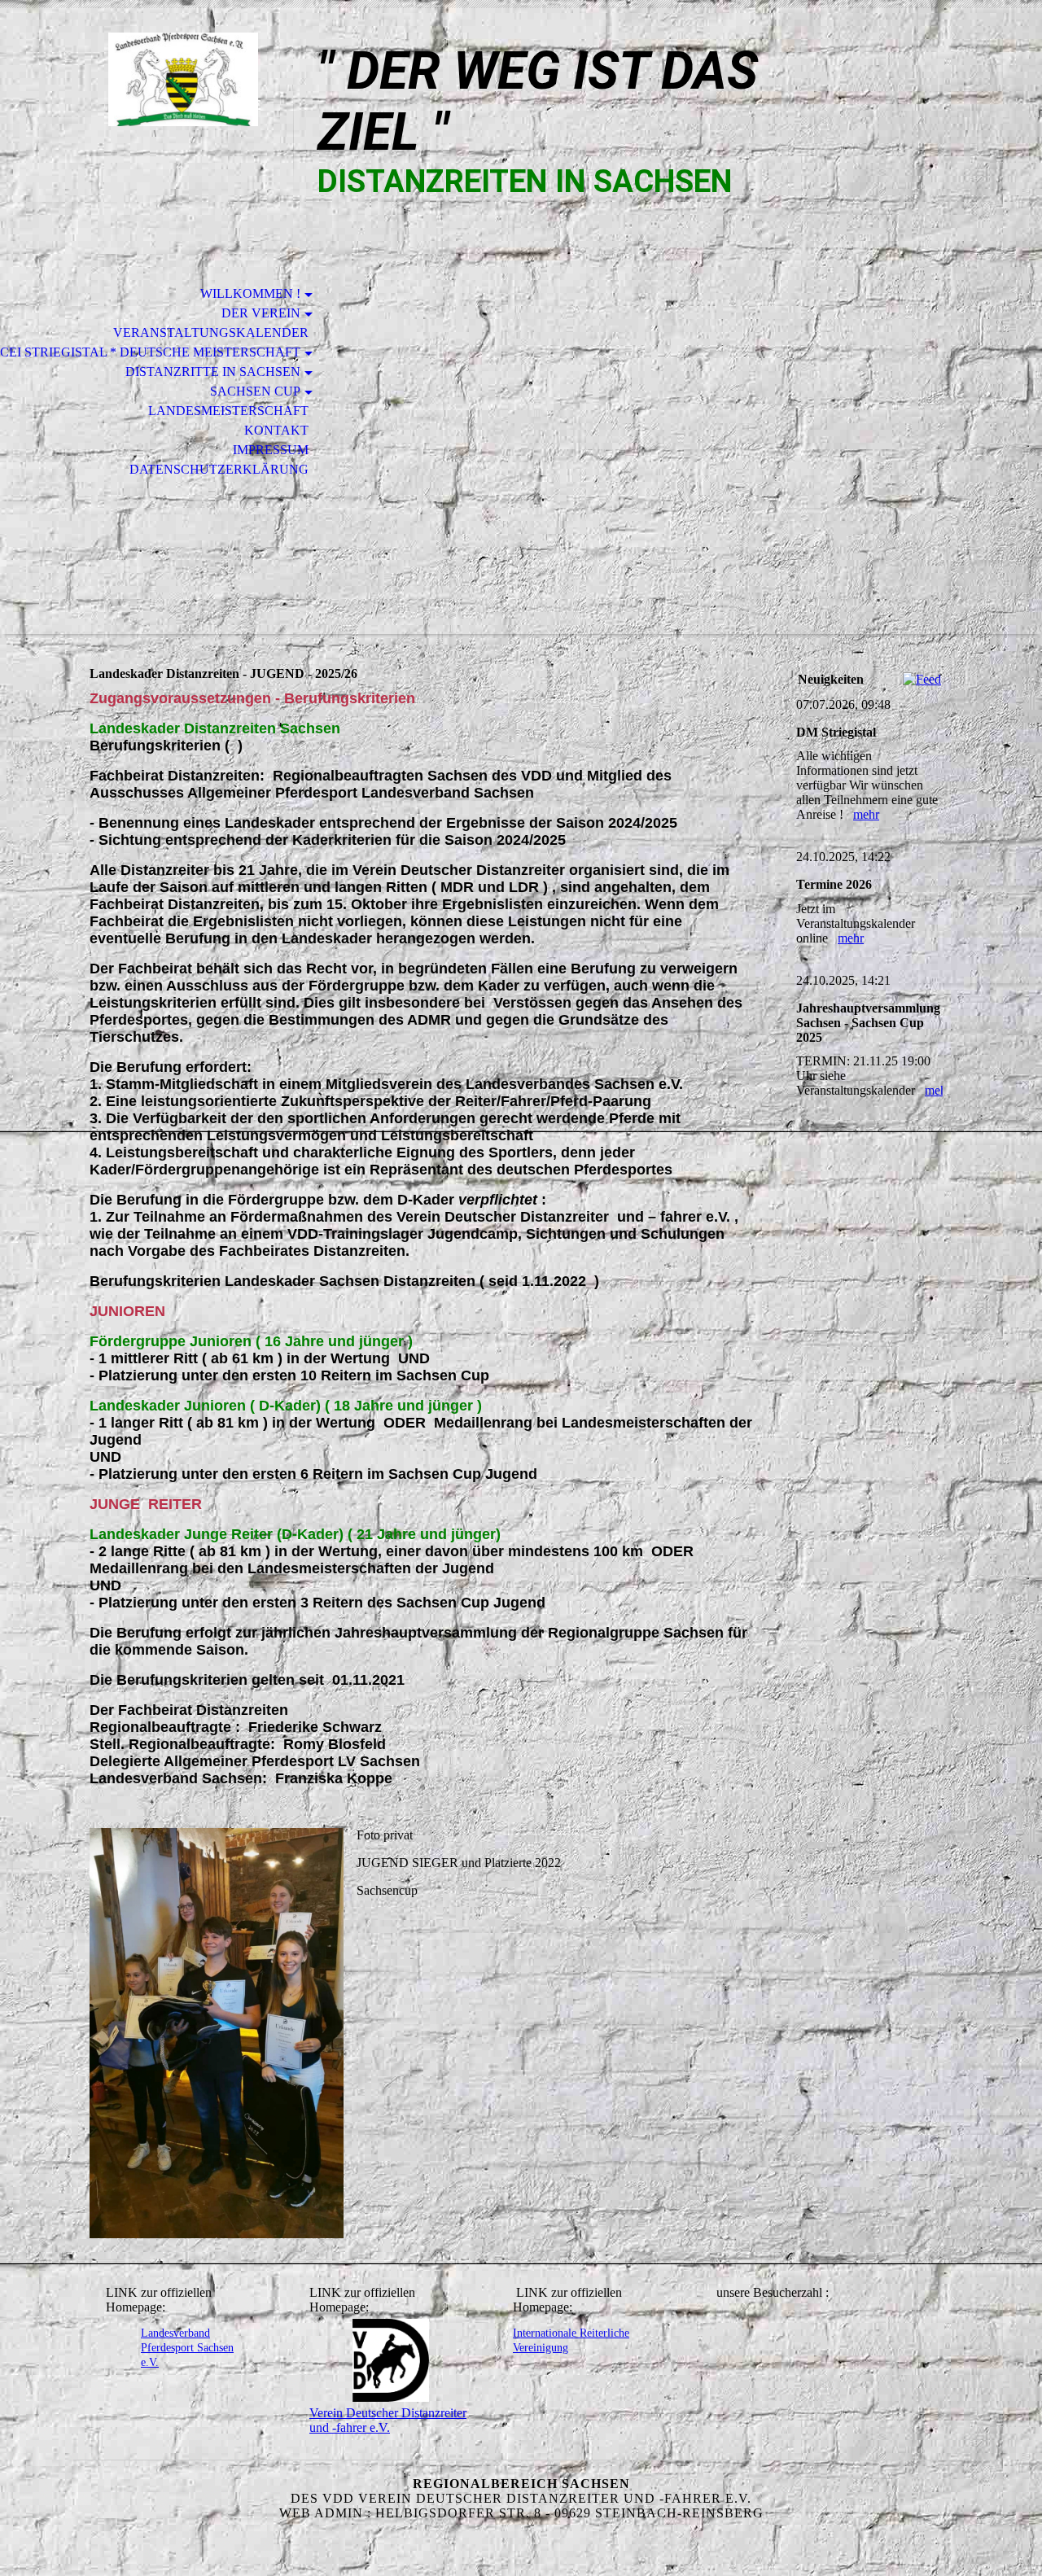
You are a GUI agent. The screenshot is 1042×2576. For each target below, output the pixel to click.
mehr (866, 814)
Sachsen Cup (255, 391)
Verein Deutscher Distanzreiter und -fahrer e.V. (388, 2420)
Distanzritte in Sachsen (213, 372)
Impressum (271, 450)
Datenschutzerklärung (219, 469)
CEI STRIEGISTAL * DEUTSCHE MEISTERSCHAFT (150, 352)
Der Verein (261, 313)
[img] (183, 79)
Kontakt (276, 430)
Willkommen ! (250, 293)
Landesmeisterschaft (228, 411)
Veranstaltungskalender (211, 332)
